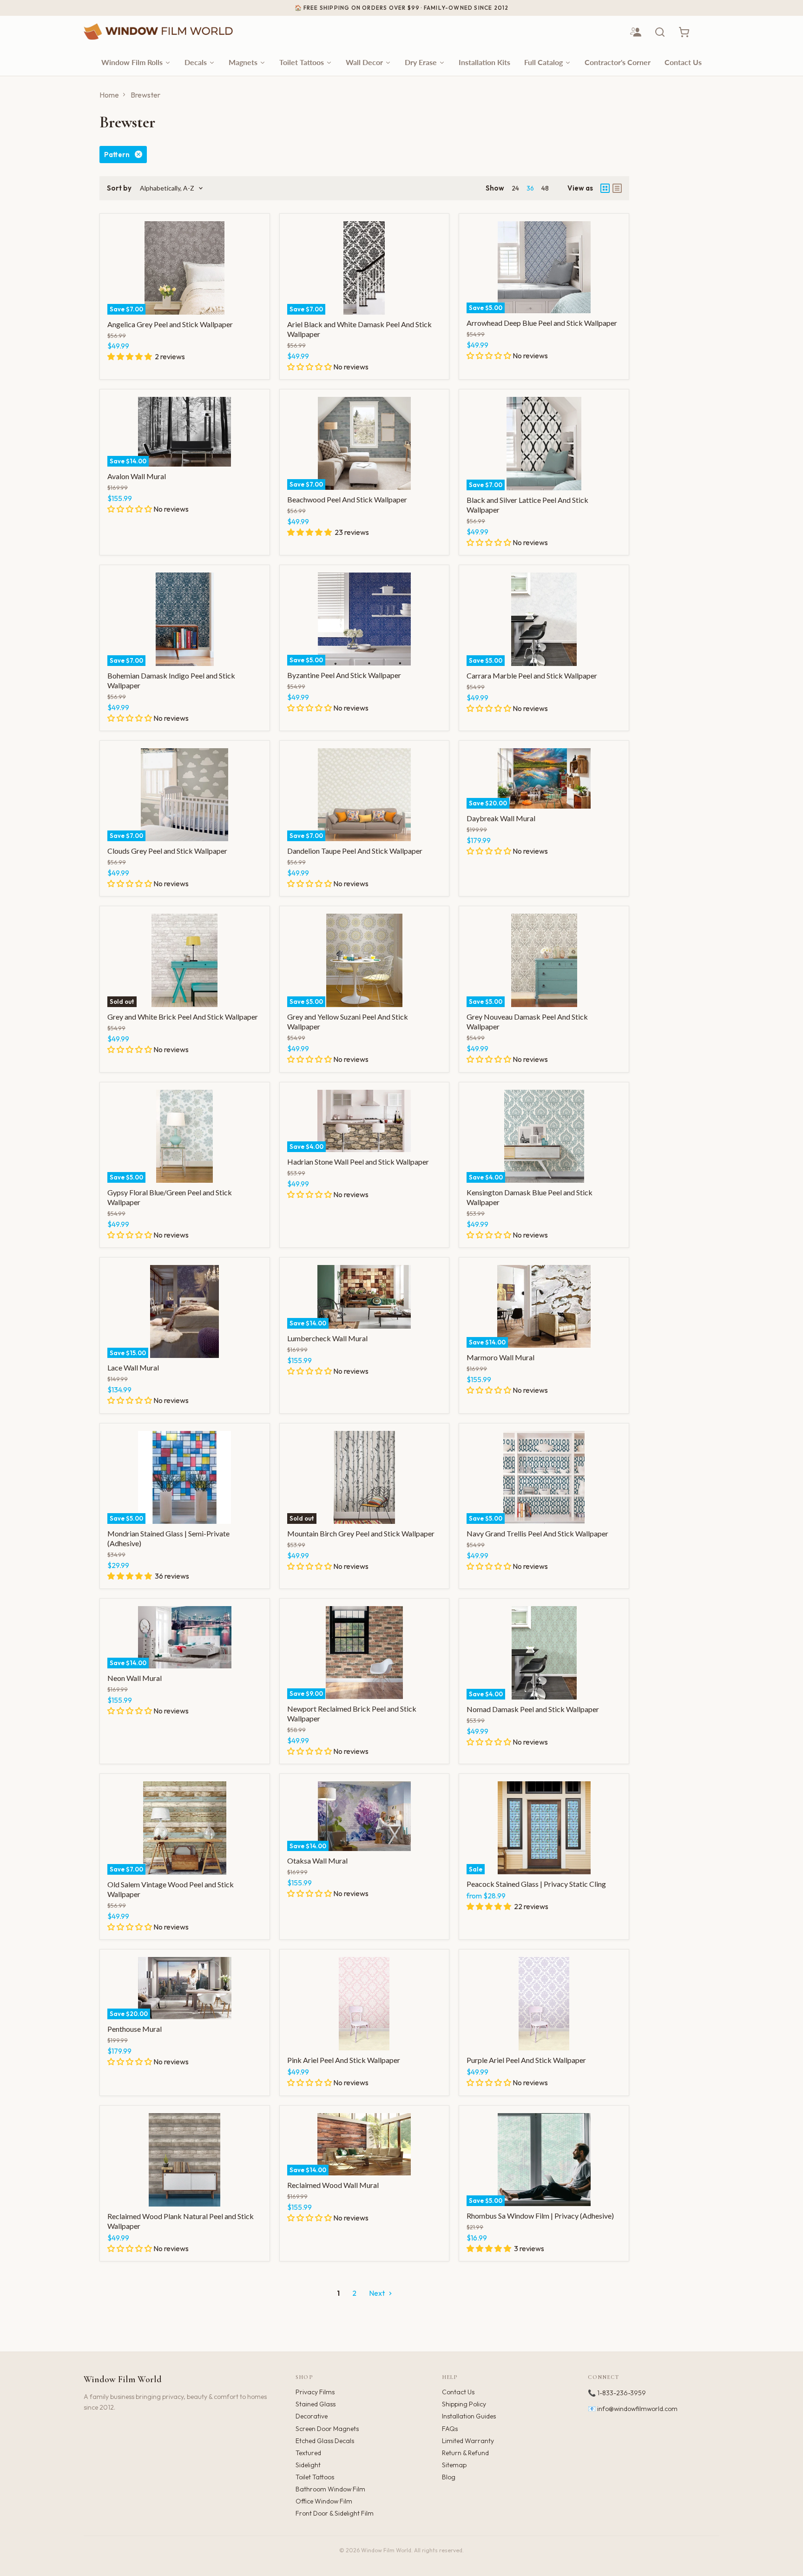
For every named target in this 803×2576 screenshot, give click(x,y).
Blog (449, 2477)
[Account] (636, 32)
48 (545, 188)
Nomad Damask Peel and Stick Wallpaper (533, 1709)
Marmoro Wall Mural (500, 1357)
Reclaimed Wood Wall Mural (333, 2185)
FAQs (450, 2429)
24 (515, 188)
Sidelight (308, 2465)
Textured (308, 2453)
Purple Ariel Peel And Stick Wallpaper (526, 2060)
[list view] (617, 188)
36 (530, 188)
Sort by (119, 188)
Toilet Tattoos (315, 2477)
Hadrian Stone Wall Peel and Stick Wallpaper (358, 1162)
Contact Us (458, 2392)
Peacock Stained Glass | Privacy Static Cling (536, 1884)
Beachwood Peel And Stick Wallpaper (347, 499)
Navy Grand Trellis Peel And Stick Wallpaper (537, 1533)
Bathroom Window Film (330, 2489)
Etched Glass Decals (325, 2441)
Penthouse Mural (135, 2029)
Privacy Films (315, 2392)
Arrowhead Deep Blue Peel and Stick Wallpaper (542, 323)
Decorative (312, 2416)
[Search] (660, 32)
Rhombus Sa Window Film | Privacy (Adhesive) (540, 2216)
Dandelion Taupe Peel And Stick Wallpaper (355, 851)
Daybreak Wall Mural (501, 818)
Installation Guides (469, 2416)
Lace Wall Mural (133, 1367)
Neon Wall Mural (135, 1678)
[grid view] (605, 188)
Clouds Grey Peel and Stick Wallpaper (167, 851)
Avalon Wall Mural (137, 476)
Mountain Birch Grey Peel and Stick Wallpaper (361, 1533)
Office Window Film (324, 2501)
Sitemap (454, 2465)
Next (378, 2293)
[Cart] (684, 32)
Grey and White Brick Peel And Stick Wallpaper (183, 1017)
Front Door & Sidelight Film (335, 2513)
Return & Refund (465, 2453)
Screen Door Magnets (327, 2429)
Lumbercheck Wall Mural (327, 1338)
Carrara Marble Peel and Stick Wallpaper (532, 675)
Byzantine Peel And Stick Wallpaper (344, 675)
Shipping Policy (464, 2404)
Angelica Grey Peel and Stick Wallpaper (170, 324)
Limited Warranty (468, 2441)
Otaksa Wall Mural (317, 1861)
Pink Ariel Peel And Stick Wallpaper (344, 2060)
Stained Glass (316, 2404)
